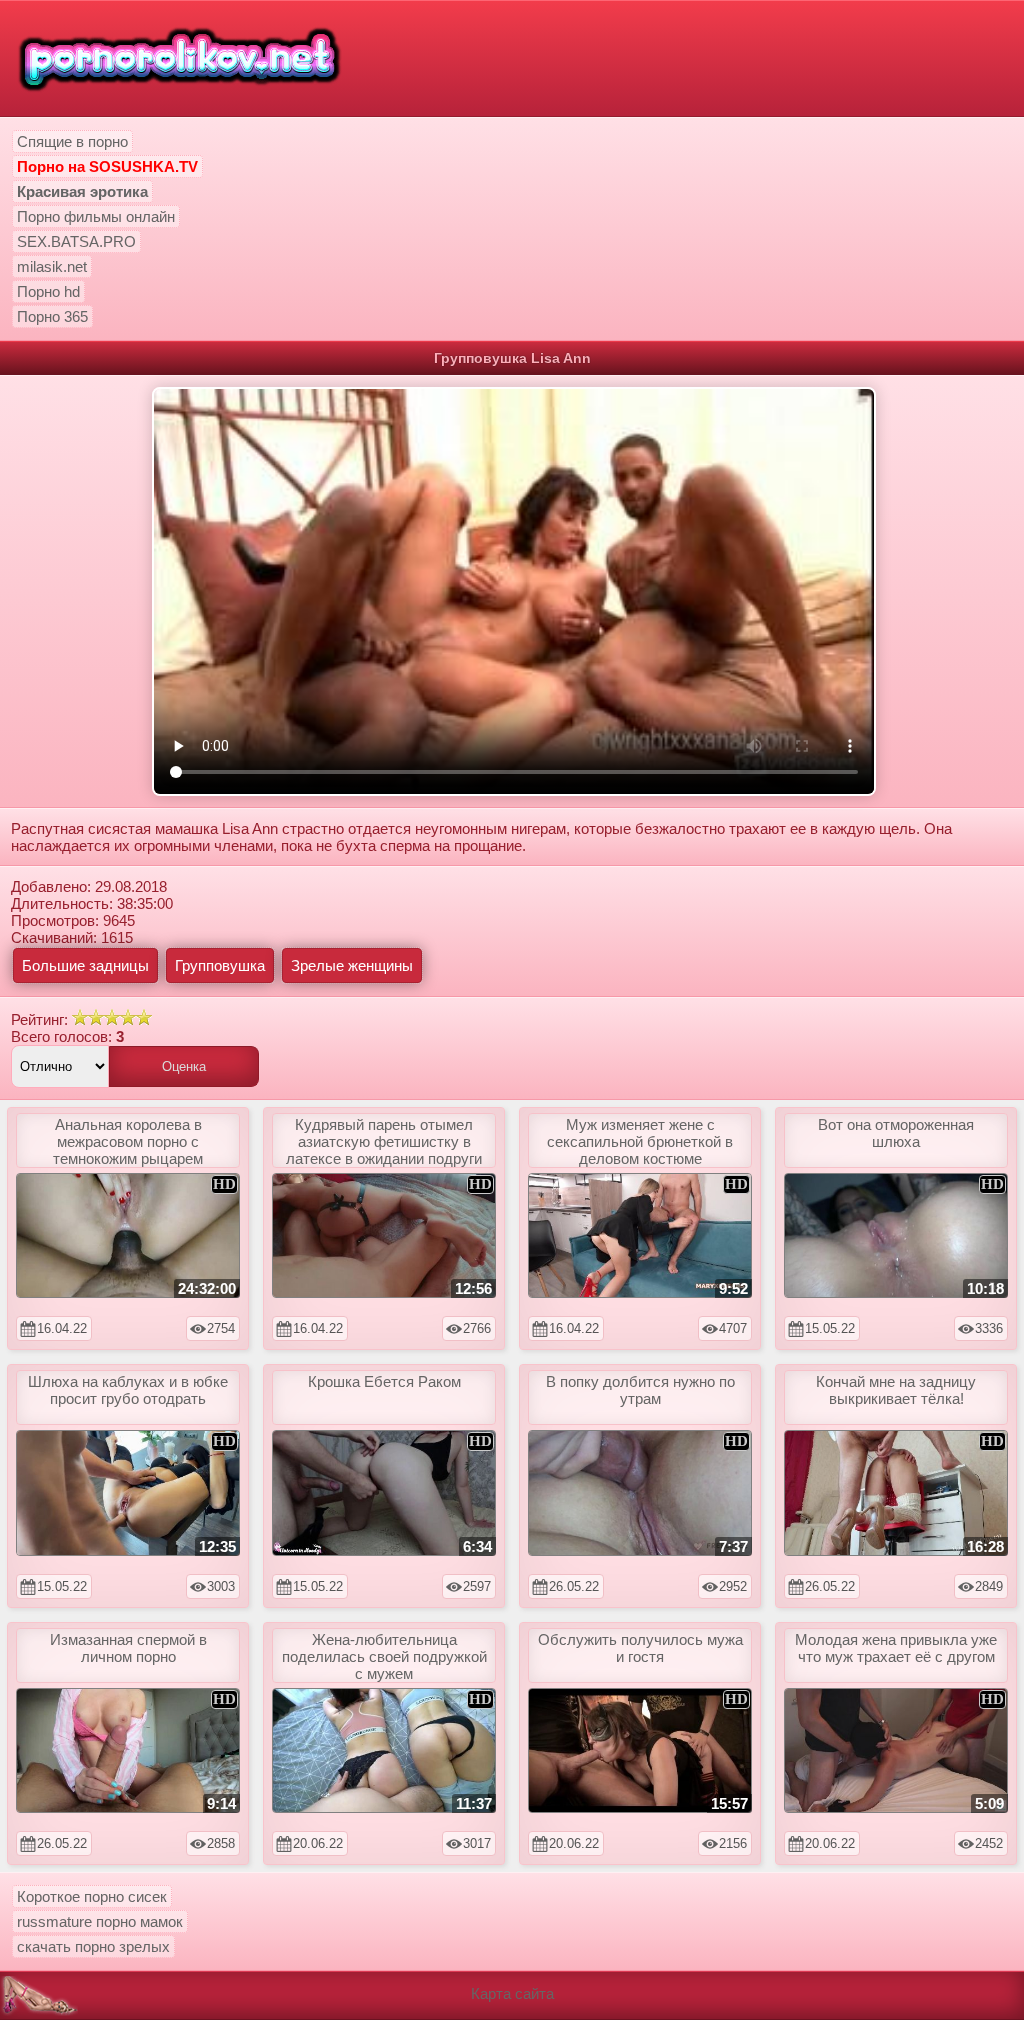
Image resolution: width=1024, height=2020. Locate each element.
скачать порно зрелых (93, 1946)
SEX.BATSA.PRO (76, 241)
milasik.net (52, 266)
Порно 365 (52, 316)
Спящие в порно (72, 141)
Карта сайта (512, 1993)
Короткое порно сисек (92, 1896)
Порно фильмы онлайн (96, 216)
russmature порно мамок (100, 1921)
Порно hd (48, 291)
